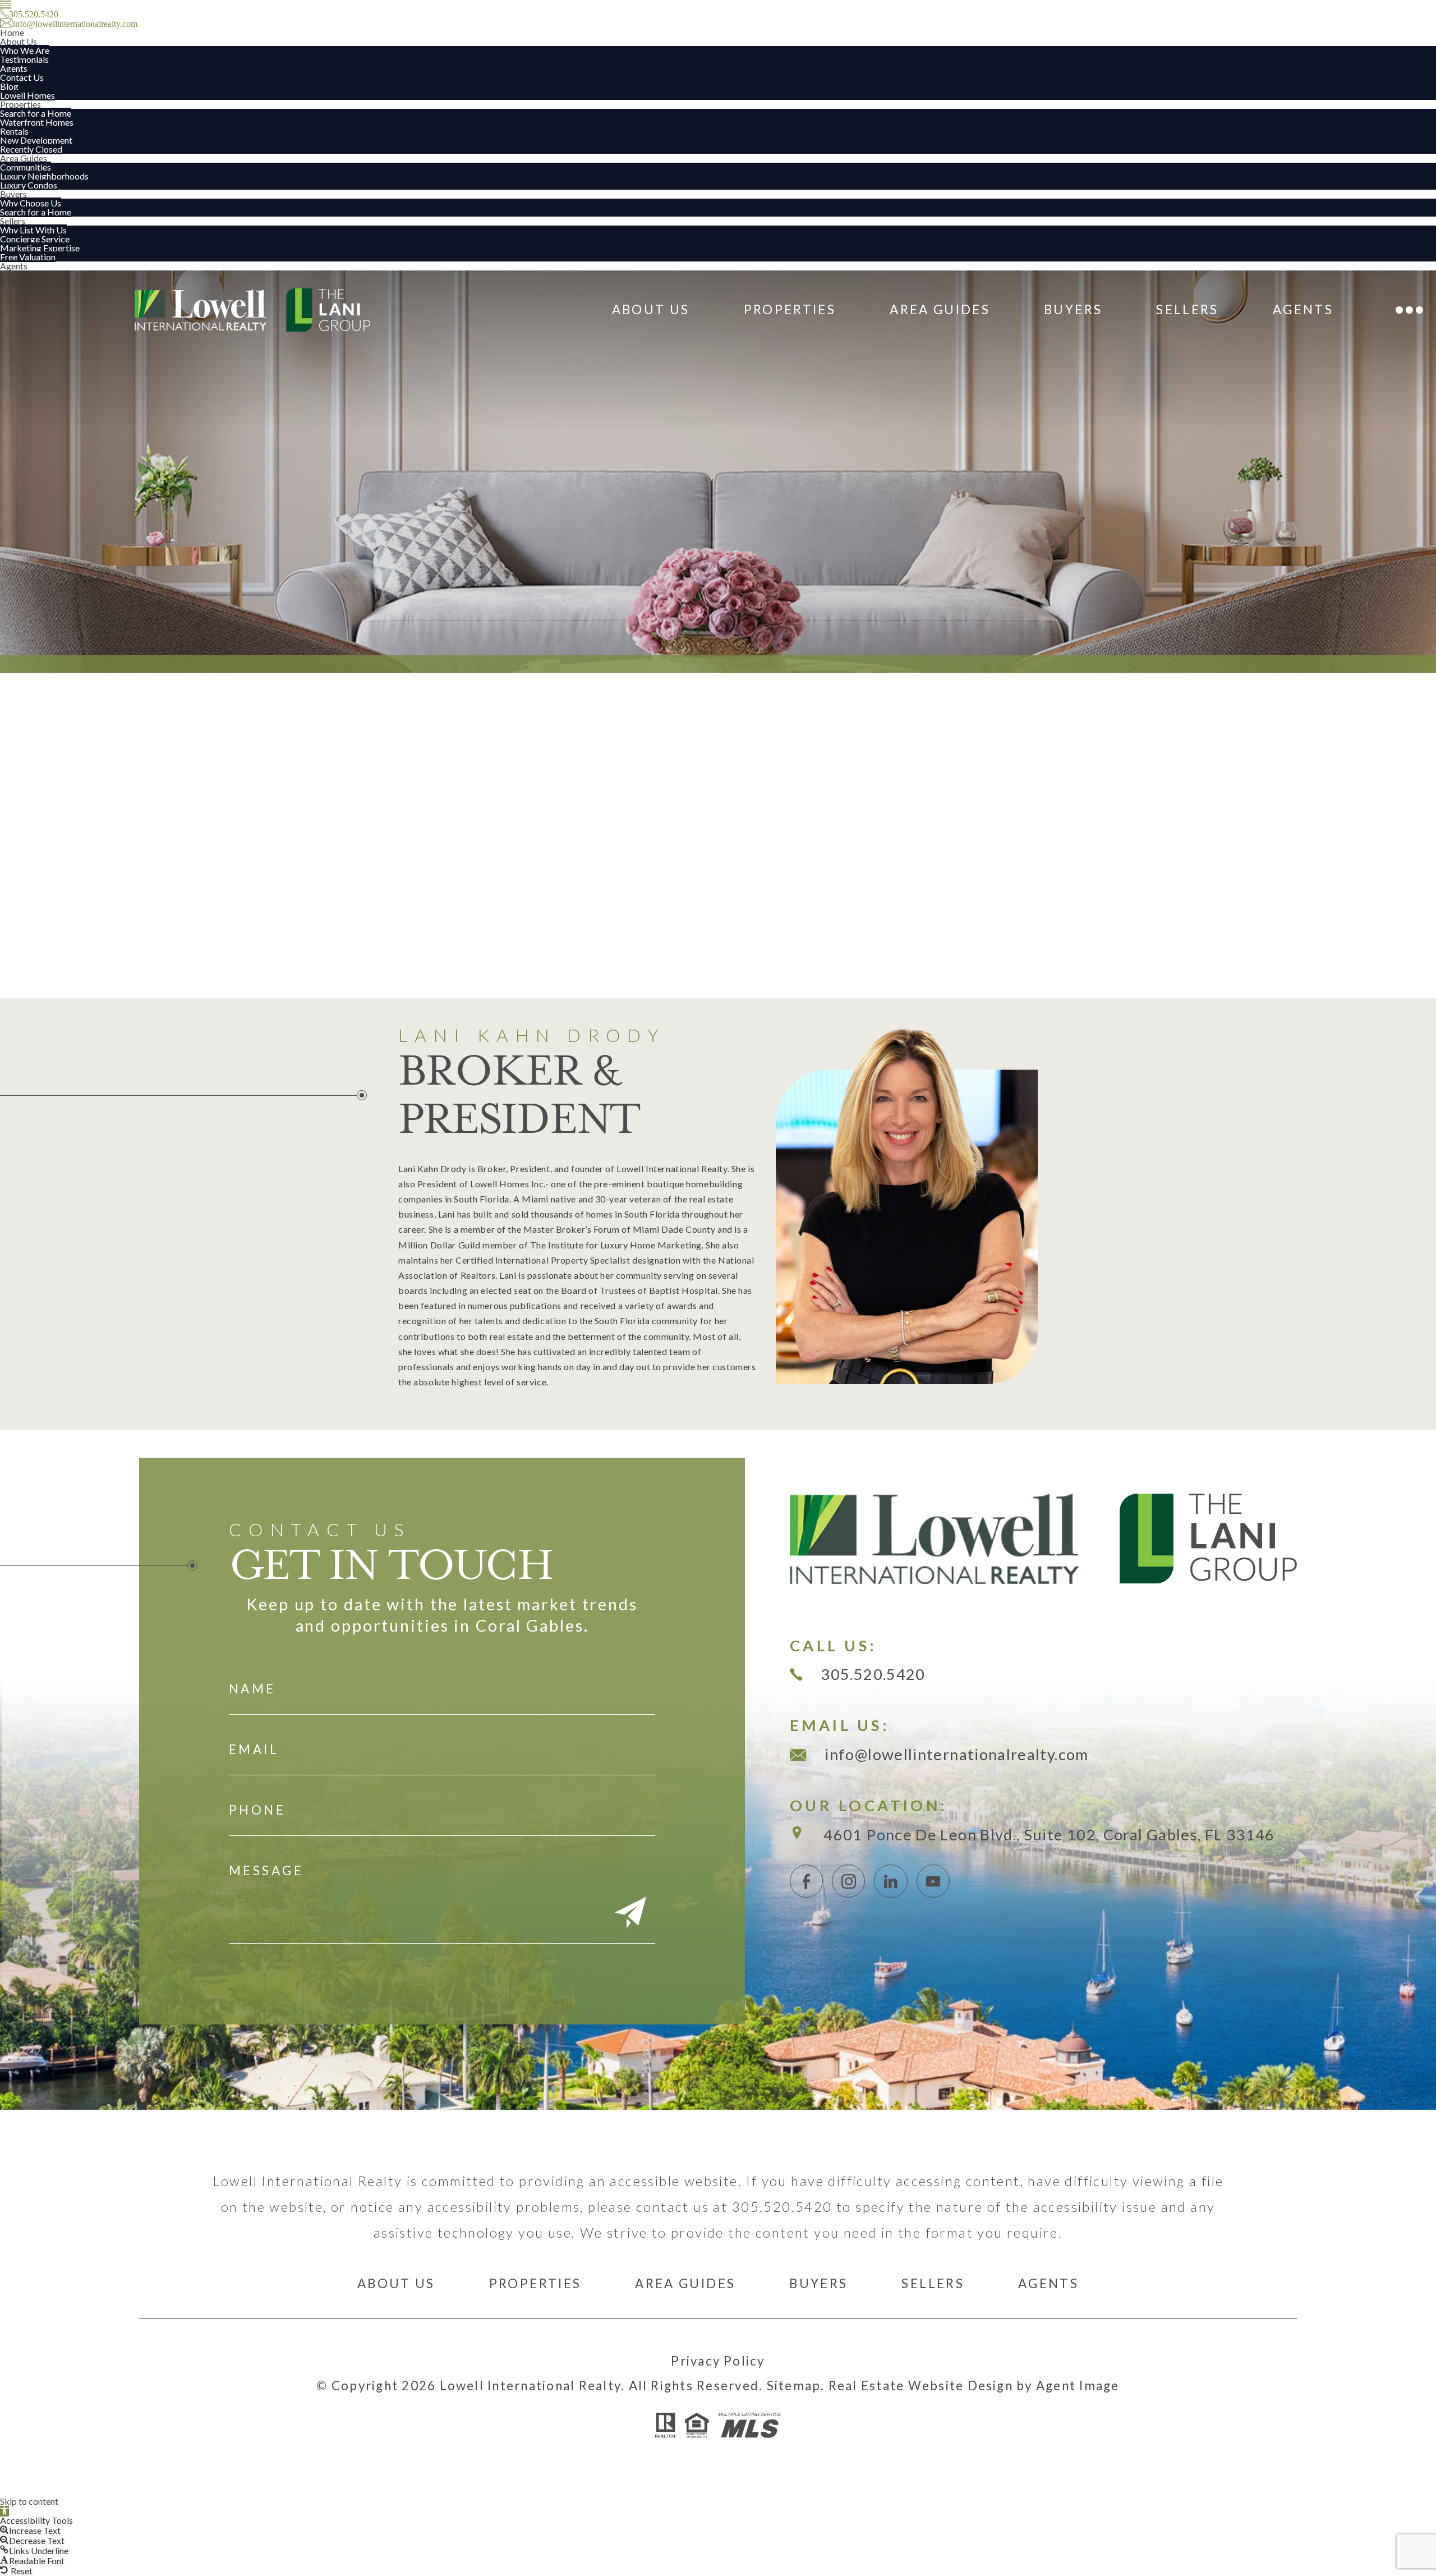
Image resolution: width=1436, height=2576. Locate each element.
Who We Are (25, 50)
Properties (20, 104)
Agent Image (1078, 2386)
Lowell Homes (27, 95)
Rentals (14, 131)
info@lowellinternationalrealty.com (956, 1754)
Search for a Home (36, 113)
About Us (19, 41)
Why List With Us (33, 230)
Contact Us (22, 77)
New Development (36, 140)
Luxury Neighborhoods (44, 176)
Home (12, 32)
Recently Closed (31, 149)
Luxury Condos (29, 185)
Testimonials (24, 59)
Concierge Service (35, 239)
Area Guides (24, 158)
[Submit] (630, 1914)
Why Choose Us (31, 203)
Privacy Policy (718, 2361)
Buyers (13, 194)
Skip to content (29, 2501)
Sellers (13, 221)
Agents (14, 68)
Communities (26, 167)
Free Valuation (28, 257)
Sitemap (794, 2386)
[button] (4, 2511)
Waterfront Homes (37, 122)
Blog (9, 86)
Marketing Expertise (40, 248)
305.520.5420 (873, 1674)
